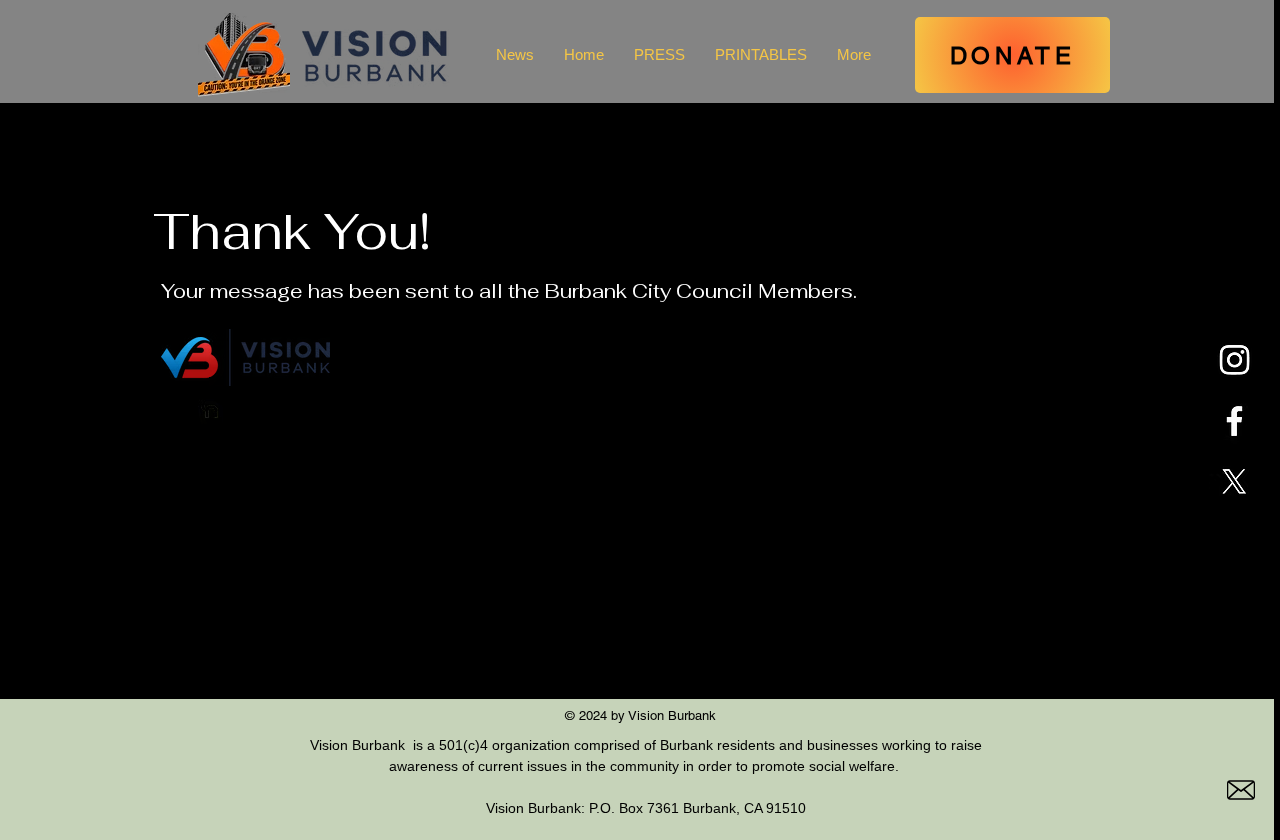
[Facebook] (1234, 420)
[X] (1234, 481)
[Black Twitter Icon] (284, 411)
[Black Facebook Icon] (247, 411)
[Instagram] (1234, 359)
